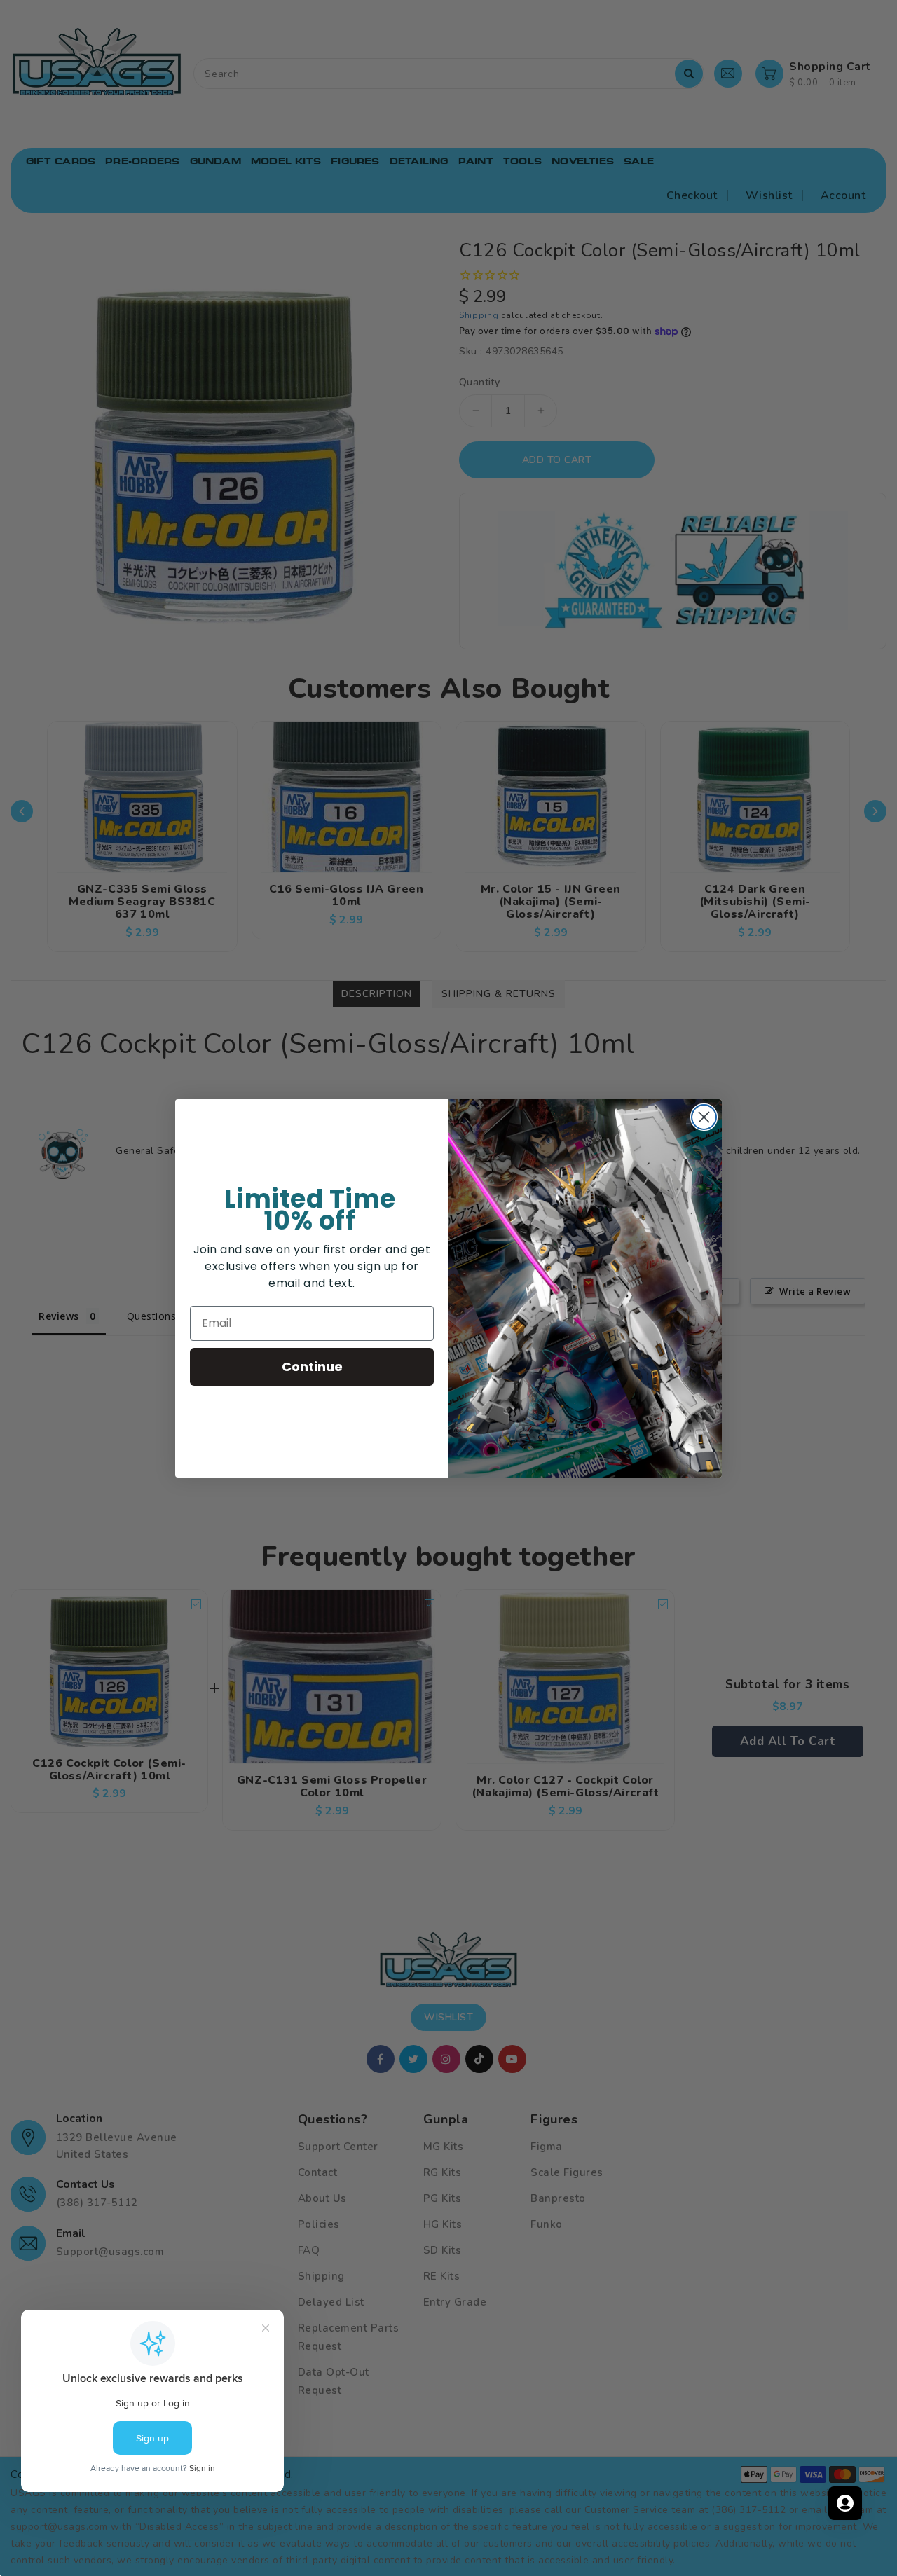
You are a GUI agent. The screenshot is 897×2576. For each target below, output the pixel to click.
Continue (312, 1366)
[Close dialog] (704, 1117)
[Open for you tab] (845, 2503)
